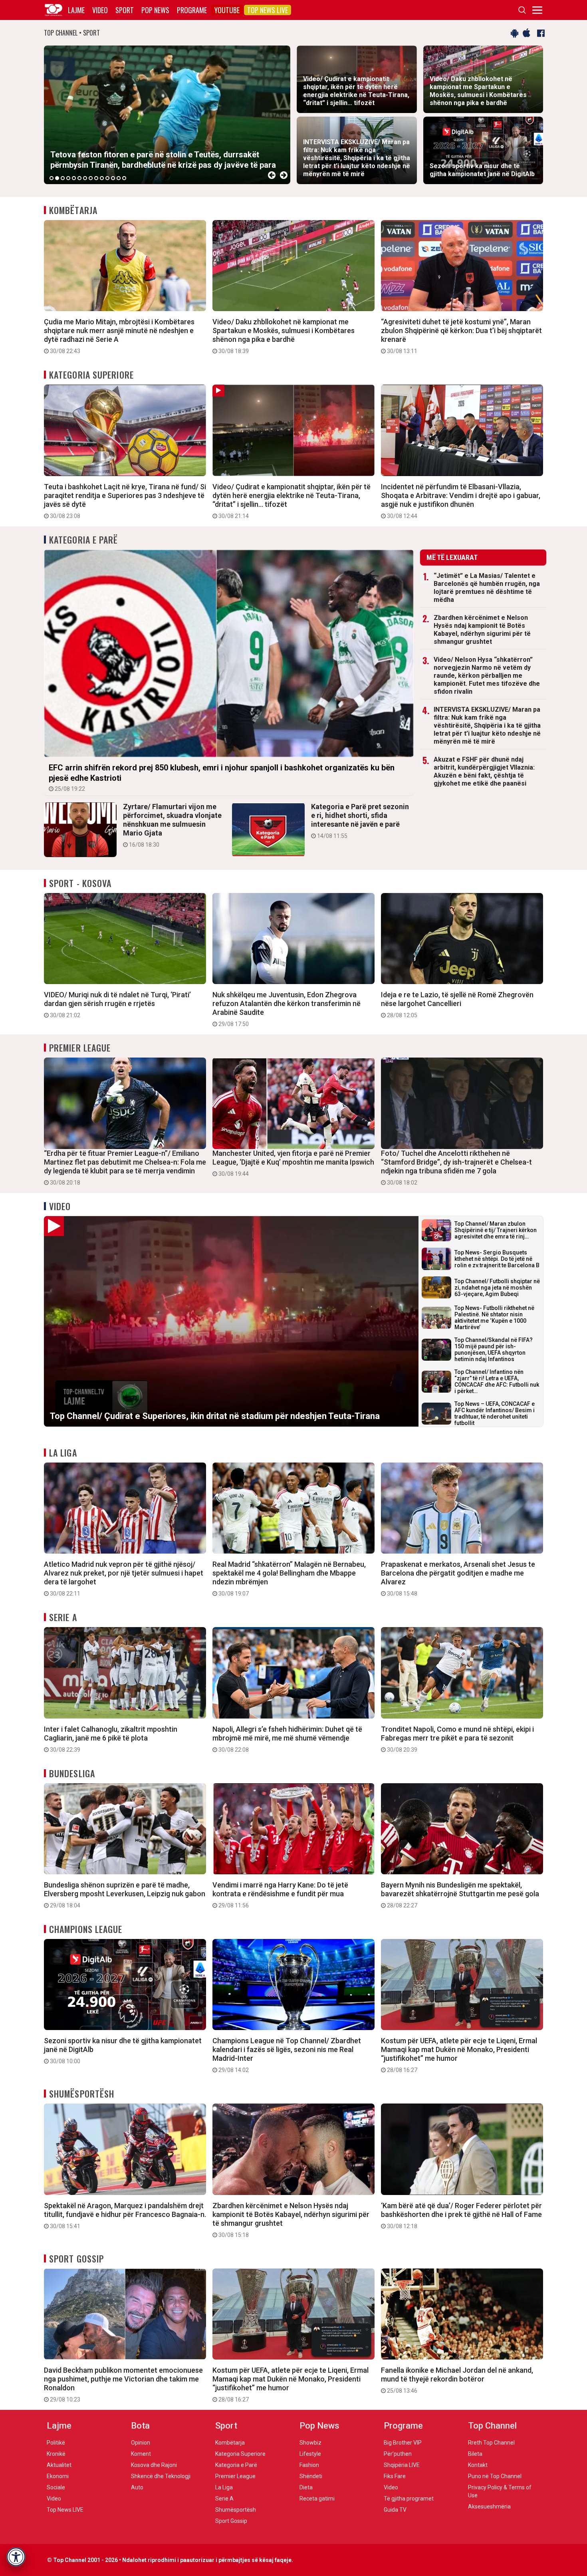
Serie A (63, 1617)
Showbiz (310, 2443)
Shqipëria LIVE (402, 2465)
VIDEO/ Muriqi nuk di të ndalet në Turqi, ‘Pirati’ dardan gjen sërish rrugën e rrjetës (117, 1004)
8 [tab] (91, 178)
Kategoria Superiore (91, 375)
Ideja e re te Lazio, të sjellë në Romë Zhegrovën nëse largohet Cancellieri (457, 1004)
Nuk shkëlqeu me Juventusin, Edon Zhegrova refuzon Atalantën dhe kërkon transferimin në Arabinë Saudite (287, 1009)
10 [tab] (102, 178)
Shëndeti (311, 2476)
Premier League (80, 1048)
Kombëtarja (73, 210)
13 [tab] (119, 178)
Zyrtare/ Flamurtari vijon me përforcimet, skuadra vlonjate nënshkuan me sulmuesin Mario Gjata (172, 825)
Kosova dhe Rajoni (154, 2465)
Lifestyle (310, 2454)
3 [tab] (63, 178)
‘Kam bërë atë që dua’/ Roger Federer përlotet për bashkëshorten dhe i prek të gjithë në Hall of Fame (461, 2215)
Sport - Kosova (80, 883)
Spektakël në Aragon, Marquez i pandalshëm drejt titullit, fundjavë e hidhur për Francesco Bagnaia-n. (125, 2215)
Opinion (141, 2443)
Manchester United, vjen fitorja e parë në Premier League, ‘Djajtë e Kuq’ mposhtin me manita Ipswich (293, 1163)
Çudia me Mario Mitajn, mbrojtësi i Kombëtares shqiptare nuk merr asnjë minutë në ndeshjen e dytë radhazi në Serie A (119, 336)
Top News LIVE (268, 10)
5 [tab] (74, 178)
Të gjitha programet (409, 2499)
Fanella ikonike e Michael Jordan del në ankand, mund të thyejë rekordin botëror (457, 2380)
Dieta (306, 2487)
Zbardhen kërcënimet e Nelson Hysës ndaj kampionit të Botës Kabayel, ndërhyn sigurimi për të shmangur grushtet (482, 630)
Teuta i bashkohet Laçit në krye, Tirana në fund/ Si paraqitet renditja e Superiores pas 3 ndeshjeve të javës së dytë (125, 501)
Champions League (86, 1929)
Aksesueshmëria (489, 2507)
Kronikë (56, 2454)
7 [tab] (85, 178)
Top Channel (492, 2426)
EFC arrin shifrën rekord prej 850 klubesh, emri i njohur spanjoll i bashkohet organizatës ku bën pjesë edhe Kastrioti (222, 777)
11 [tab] (107, 178)
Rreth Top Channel (491, 2443)
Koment (141, 2454)
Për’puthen (398, 2454)
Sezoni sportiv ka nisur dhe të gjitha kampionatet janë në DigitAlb (123, 2050)
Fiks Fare (395, 2476)
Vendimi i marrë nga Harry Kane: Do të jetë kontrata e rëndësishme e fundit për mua (280, 1895)
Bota (140, 2426)
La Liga (63, 1453)
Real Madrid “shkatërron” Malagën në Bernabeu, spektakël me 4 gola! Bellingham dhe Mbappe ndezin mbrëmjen (289, 1578)
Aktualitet (59, 2465)
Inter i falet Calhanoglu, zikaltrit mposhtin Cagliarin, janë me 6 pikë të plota (111, 1739)
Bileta (475, 2454)
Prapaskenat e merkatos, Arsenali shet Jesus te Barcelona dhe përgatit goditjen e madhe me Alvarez (458, 1578)
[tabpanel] (167, 115)
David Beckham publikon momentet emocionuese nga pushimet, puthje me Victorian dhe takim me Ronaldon (123, 2384)
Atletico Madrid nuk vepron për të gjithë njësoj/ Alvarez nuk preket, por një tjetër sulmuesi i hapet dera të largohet (124, 1578)
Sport (125, 10)
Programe (192, 10)
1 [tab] (52, 178)
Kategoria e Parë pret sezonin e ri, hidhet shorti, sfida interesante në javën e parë (360, 821)
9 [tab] (96, 178)
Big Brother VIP (403, 2443)
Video (100, 10)
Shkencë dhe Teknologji (161, 2476)
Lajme (76, 10)
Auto (137, 2487)
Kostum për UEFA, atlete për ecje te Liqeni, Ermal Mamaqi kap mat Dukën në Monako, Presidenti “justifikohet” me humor (459, 2055)
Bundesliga (72, 1773)
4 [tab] (68, 178)
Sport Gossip (76, 2258)
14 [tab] (124, 178)
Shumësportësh (82, 2094)
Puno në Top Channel (495, 2476)
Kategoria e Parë (84, 540)
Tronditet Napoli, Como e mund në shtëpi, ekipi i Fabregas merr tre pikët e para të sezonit (457, 1739)
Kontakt (478, 2465)
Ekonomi (58, 2476)
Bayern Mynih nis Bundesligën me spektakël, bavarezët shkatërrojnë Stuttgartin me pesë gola (460, 1895)
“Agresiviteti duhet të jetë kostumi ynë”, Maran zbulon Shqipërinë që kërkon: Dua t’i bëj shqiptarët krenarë (461, 336)
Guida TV (395, 2510)
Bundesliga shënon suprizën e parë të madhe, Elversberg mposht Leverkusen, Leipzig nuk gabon (125, 1895)
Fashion (309, 2465)
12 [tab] (113, 178)
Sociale (56, 2487)
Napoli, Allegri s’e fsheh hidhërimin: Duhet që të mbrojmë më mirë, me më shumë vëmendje (287, 1739)
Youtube (227, 10)
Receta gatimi (317, 2499)
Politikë (56, 2443)
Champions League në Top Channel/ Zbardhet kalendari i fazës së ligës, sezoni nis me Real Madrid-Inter (287, 2055)
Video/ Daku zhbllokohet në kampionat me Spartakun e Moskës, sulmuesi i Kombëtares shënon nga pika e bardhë (284, 336)
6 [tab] (79, 178)
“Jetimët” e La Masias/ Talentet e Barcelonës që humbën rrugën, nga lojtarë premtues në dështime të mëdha (487, 588)
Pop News (155, 10)
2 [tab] (57, 178)
